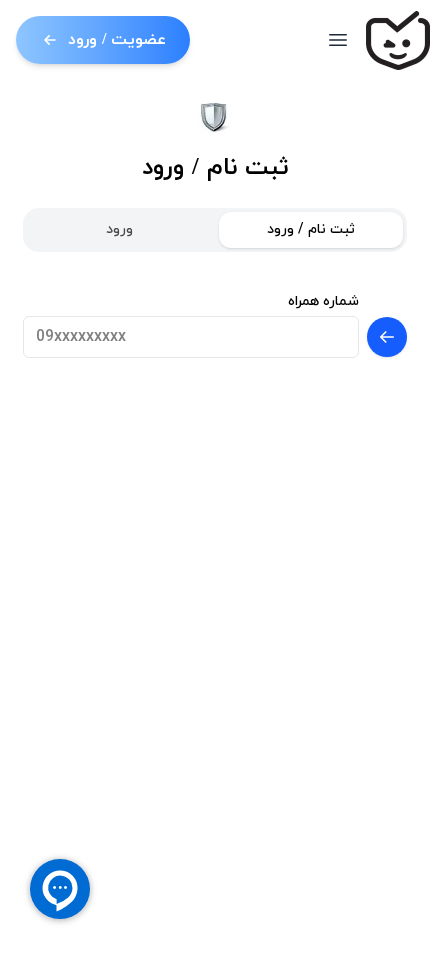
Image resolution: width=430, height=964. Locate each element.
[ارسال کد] (387, 337)
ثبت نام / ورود (311, 229)
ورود (119, 229)
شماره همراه (323, 301)
